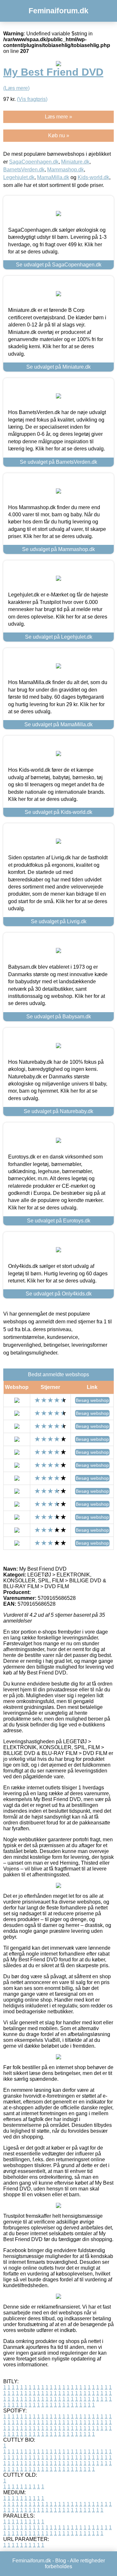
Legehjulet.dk (19, 177)
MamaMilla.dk (53, 177)
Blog (61, 2561)
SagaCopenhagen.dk (34, 162)
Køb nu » (59, 135)
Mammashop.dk (65, 170)
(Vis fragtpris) (32, 99)
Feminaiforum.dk (58, 11)
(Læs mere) (16, 88)
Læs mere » (58, 117)
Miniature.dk (75, 162)
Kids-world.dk (93, 177)
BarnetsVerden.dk (24, 170)
